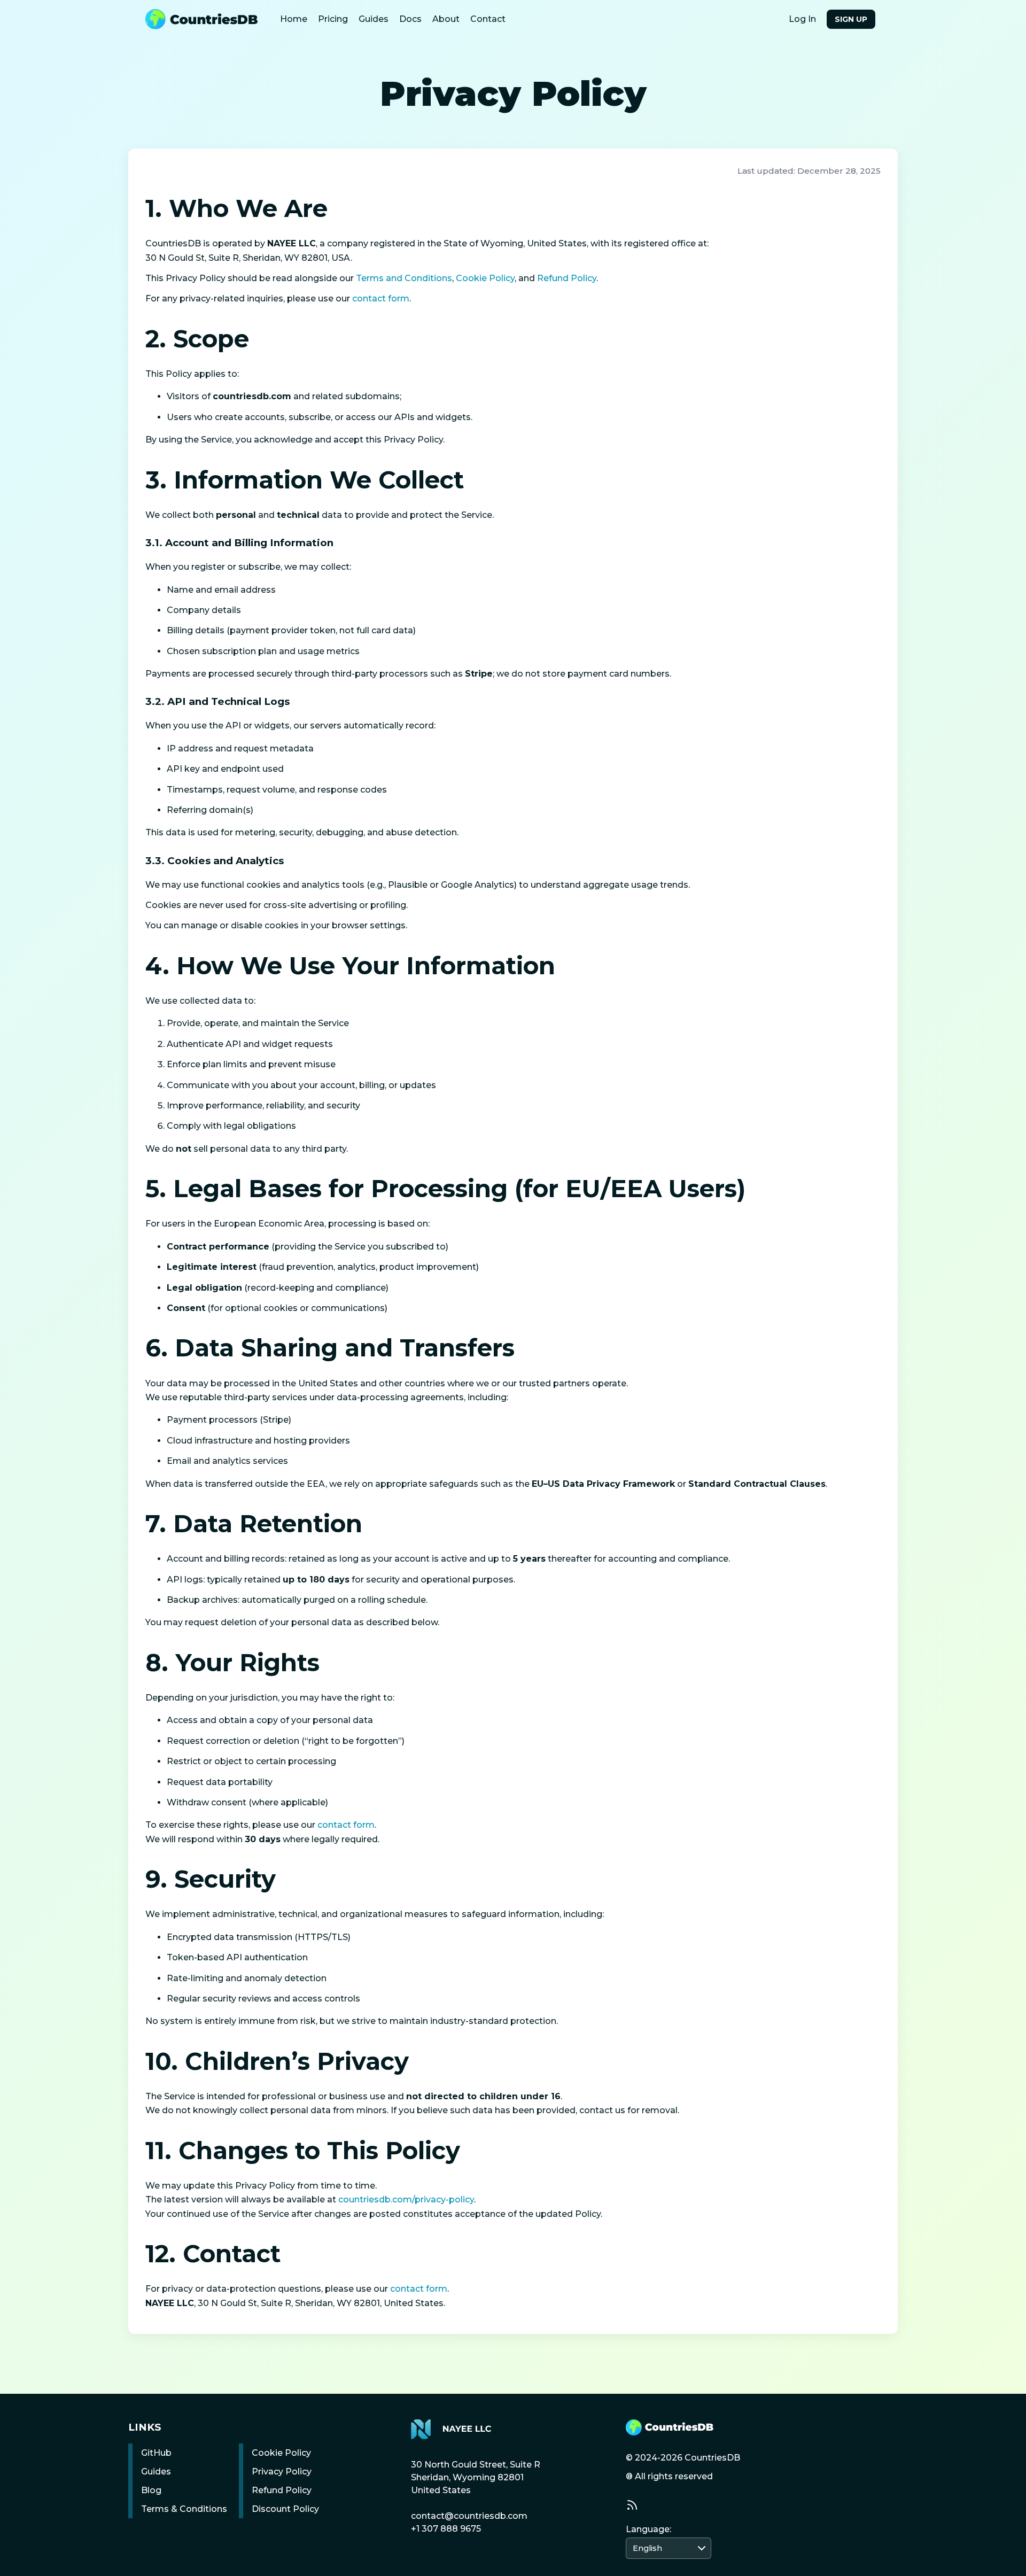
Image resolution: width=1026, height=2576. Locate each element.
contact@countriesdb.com (469, 2516)
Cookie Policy (485, 278)
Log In (802, 19)
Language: (648, 2529)
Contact (488, 19)
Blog (151, 2490)
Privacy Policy (282, 2472)
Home (294, 19)
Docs (410, 19)
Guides (374, 19)
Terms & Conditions (184, 2509)
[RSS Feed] (632, 2505)
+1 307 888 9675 (446, 2529)
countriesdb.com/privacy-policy (406, 2199)
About (446, 19)
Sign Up (851, 19)
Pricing (333, 19)
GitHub (156, 2453)
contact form (381, 298)
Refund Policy (567, 278)
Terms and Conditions (404, 278)
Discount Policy (285, 2509)
